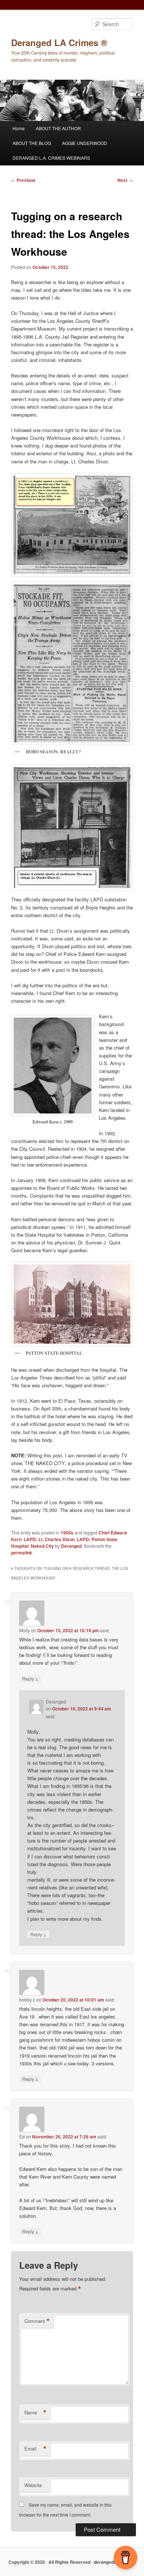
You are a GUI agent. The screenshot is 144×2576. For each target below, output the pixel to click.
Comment (37, 2321)
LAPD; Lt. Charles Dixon (49, 1539)
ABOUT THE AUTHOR (58, 128)
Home (19, 128)
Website (33, 2485)
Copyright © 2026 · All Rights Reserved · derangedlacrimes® (72, 2562)
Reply (30, 1678)
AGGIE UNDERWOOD (85, 143)
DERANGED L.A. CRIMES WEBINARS (51, 158)
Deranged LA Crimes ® (59, 42)
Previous (23, 180)
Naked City (42, 1546)
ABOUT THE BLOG (32, 143)
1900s (67, 1533)
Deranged (71, 1546)
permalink (22, 1553)
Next (125, 180)
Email (35, 2449)
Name (35, 2413)
